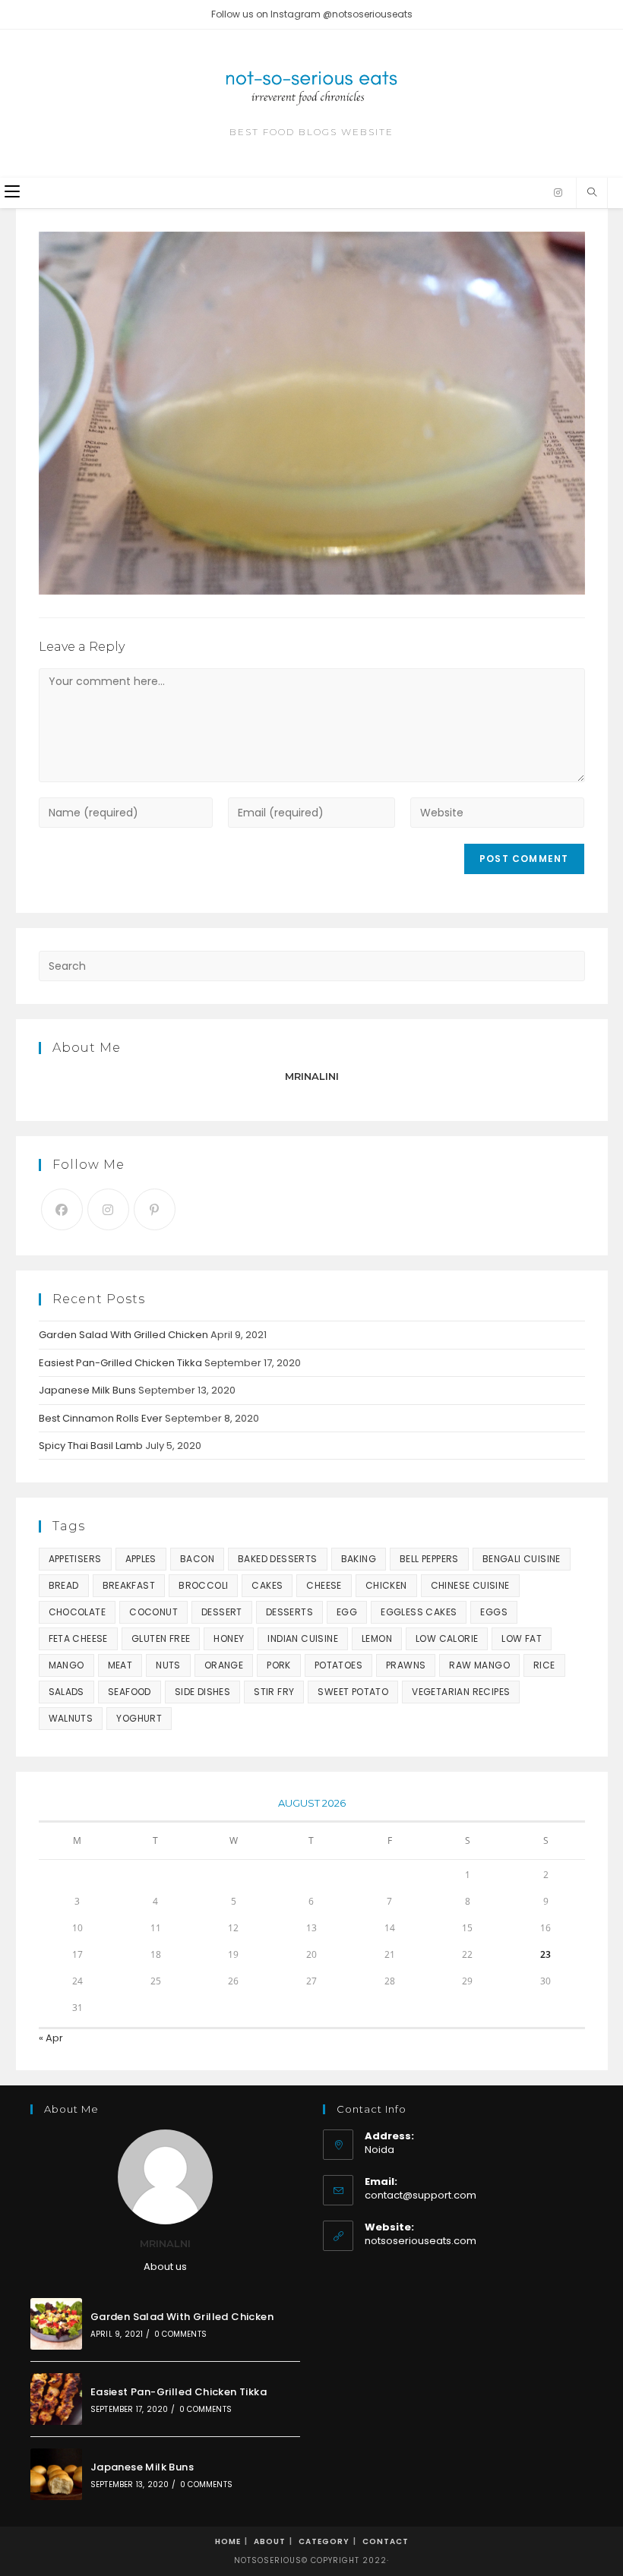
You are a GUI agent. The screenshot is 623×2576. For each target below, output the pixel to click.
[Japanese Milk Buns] (56, 2474)
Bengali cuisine (522, 1559)
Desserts (289, 1612)
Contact (386, 2541)
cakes (267, 1585)
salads (66, 1692)
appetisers (75, 1559)
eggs (494, 1612)
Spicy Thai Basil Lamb (91, 1446)
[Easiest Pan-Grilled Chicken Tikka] (56, 2399)
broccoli (203, 1585)
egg (347, 1612)
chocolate (77, 1612)
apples (141, 1559)
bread (64, 1585)
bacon (197, 1559)
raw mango (479, 1665)
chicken (386, 1585)
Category (324, 2541)
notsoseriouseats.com (421, 2241)
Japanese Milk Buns (87, 1390)
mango (66, 1665)
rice (544, 1665)
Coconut (153, 1612)
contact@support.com (421, 2195)
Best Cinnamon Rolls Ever (101, 1418)
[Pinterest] (155, 1209)
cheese (324, 1585)
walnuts (71, 1718)
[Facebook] (62, 1209)
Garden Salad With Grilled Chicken (123, 1335)
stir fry (274, 1692)
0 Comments (180, 2334)
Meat (120, 1665)
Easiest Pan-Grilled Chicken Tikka (120, 1363)
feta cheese (78, 1638)
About (270, 2541)
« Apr (51, 2038)
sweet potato (353, 1692)
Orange (224, 1665)
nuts (168, 1665)
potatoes (338, 1665)
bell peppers (429, 1559)
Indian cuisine (303, 1638)
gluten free (161, 1638)
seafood (130, 1692)
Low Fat (522, 1638)
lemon (377, 1638)
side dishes (202, 1692)
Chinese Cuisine (470, 1585)
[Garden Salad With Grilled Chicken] (56, 2324)
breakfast (129, 1585)
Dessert (222, 1612)
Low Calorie (447, 1638)
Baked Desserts (278, 1559)
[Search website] (592, 193)
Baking (359, 1559)
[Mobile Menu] (12, 193)
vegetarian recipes (461, 1692)
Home (228, 2541)
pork (279, 1665)
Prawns (406, 1665)
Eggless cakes (419, 1612)
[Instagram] (558, 193)
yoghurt (139, 1718)
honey (229, 1638)
